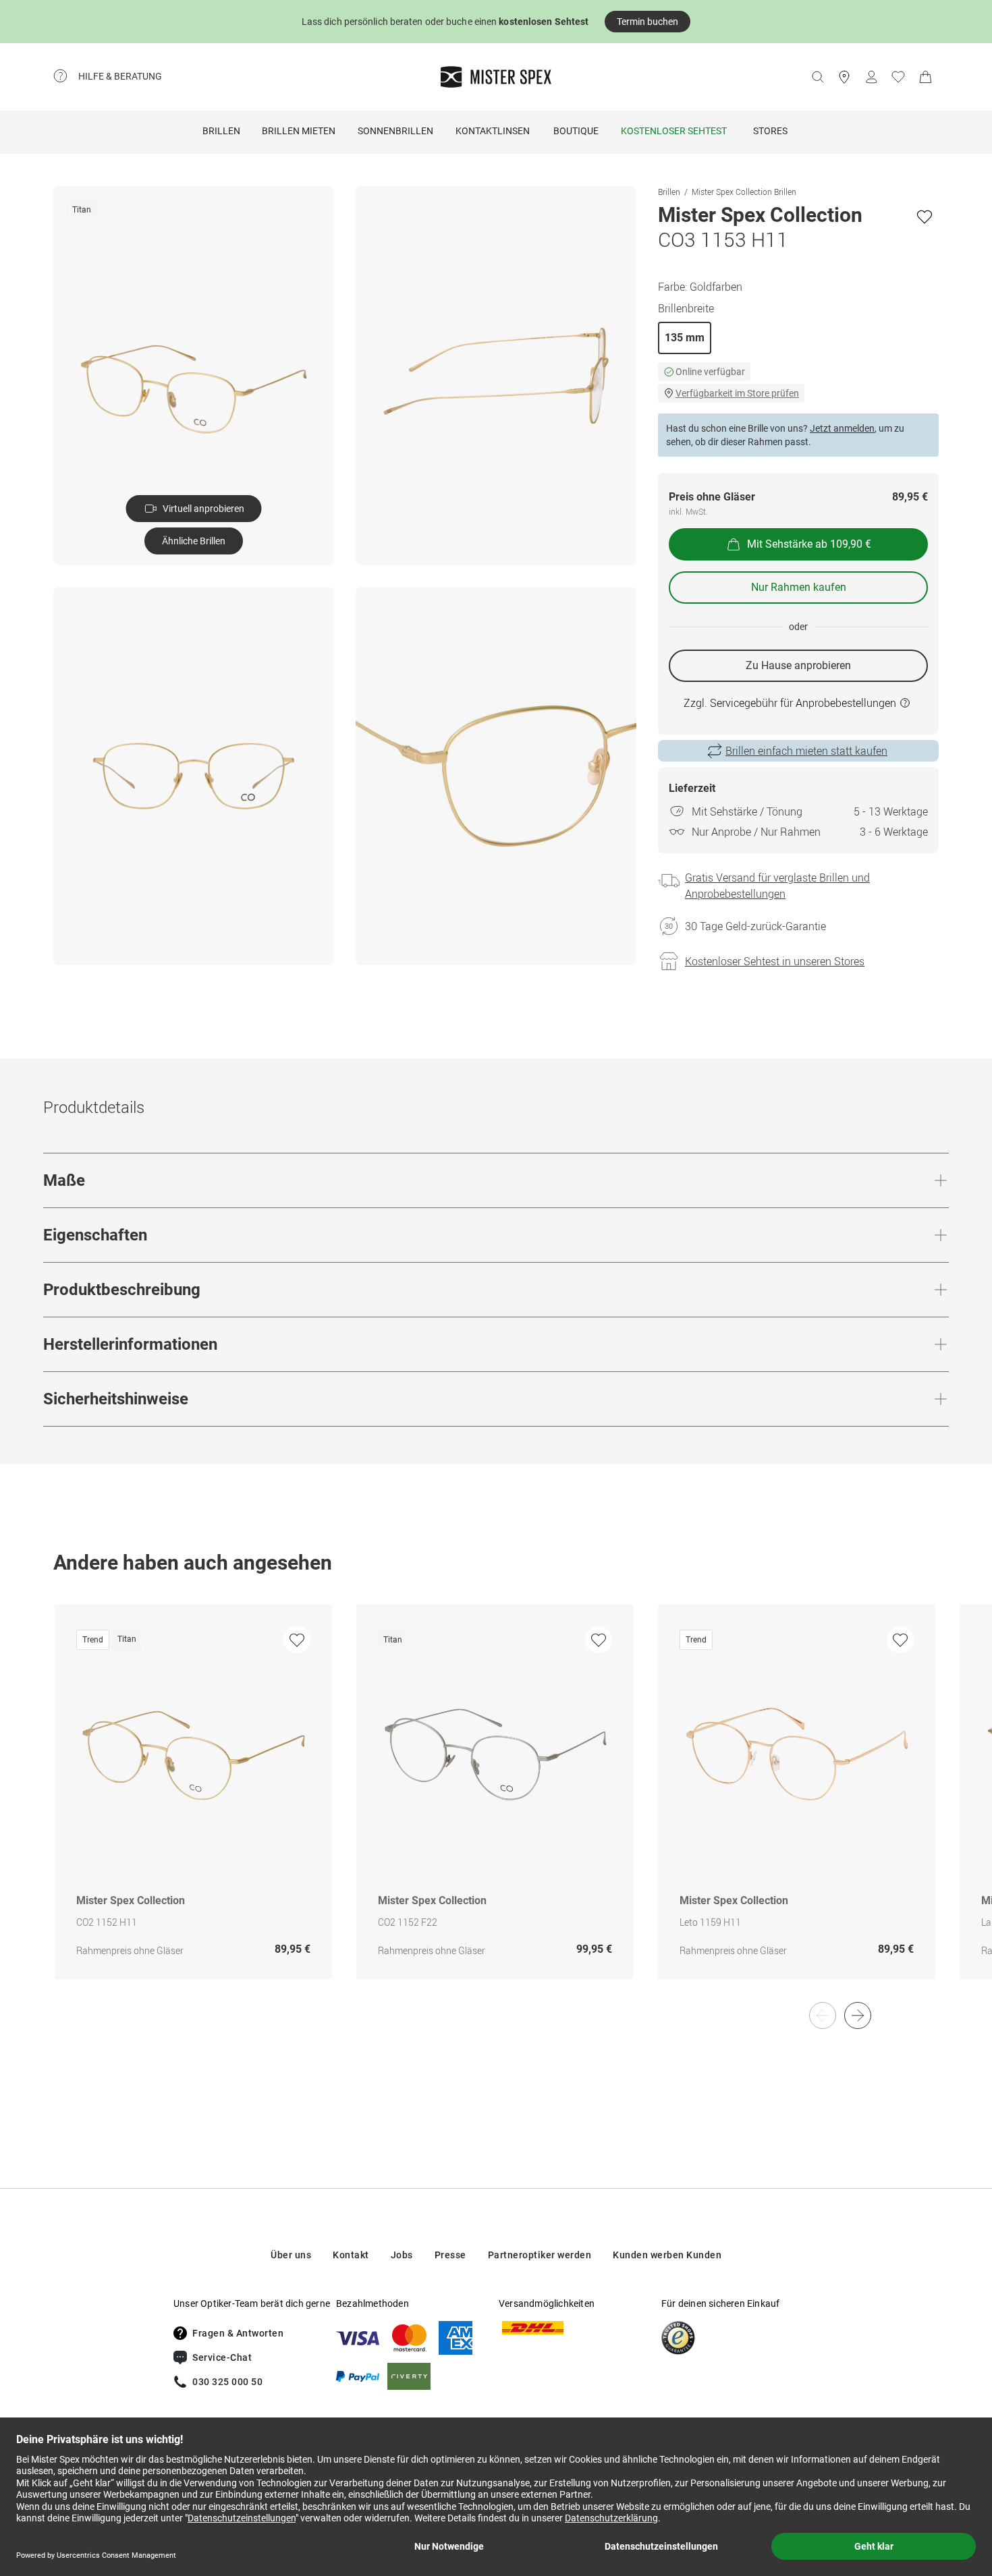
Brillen (221, 131)
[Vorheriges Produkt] (823, 2015)
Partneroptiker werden (540, 2255)
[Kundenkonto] (871, 77)
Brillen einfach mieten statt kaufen (806, 751)
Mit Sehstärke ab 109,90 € (809, 544)
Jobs (402, 2255)
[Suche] (817, 77)
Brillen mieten (299, 131)
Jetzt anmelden (842, 428)
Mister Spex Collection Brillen (744, 192)
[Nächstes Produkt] (858, 2015)
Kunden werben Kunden (667, 2255)
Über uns (291, 2255)
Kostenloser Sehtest (674, 131)
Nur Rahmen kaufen (799, 587)
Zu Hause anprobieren (798, 665)
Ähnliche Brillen (194, 541)
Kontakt (351, 2255)
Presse (450, 2255)
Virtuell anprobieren (203, 509)
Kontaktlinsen (493, 131)
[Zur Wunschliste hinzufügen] (925, 217)
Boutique (576, 131)
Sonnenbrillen (395, 131)
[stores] (844, 77)
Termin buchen (647, 22)
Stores (770, 131)
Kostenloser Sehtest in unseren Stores (775, 961)
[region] (496, 1806)
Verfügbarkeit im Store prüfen (737, 393)
